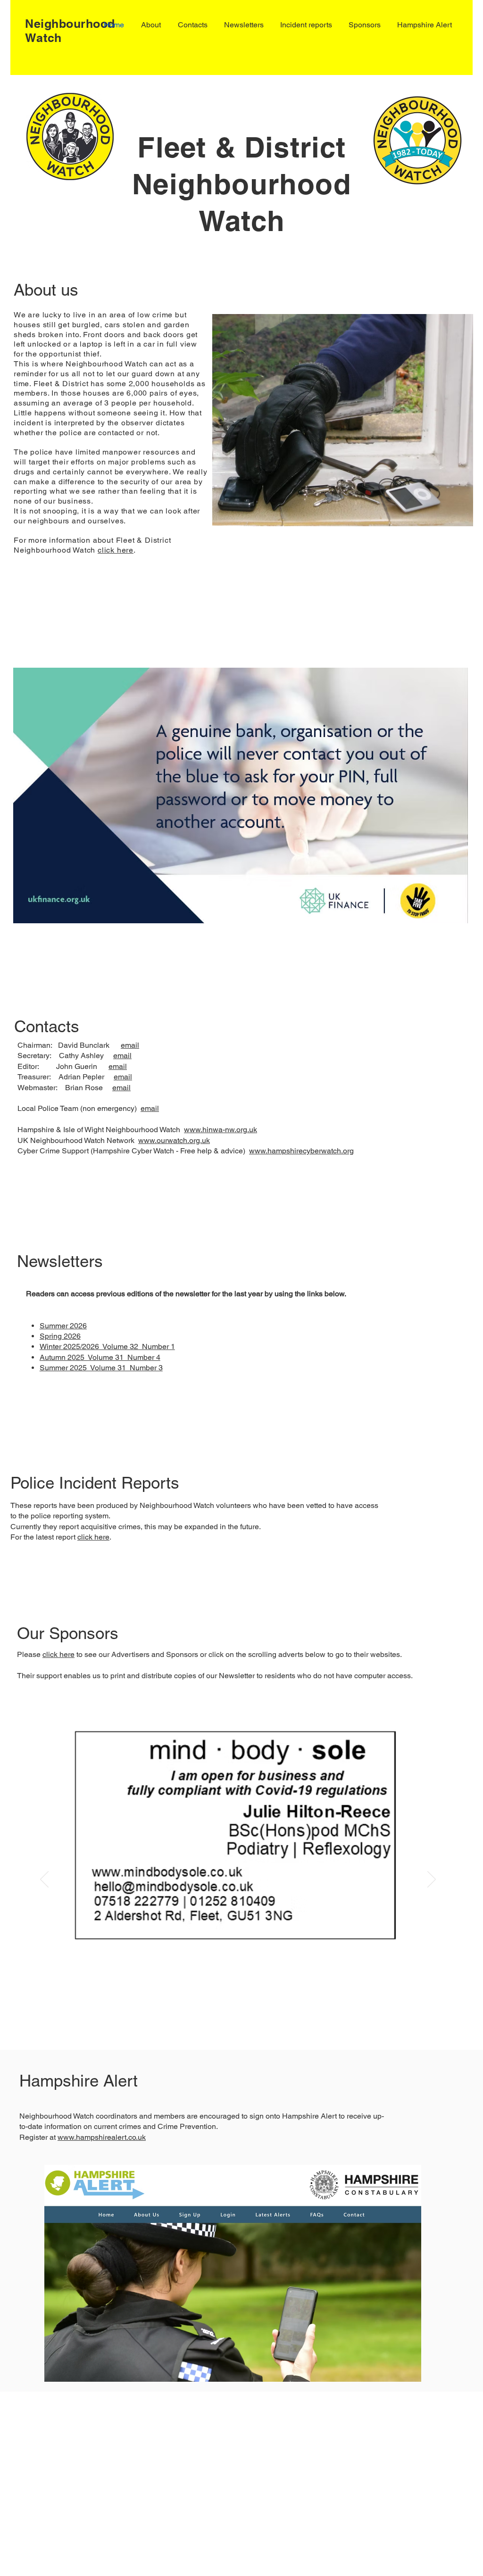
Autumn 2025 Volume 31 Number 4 (100, 1357)
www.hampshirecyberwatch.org (301, 1151)
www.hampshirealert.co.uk (102, 2137)
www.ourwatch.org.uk (174, 1140)
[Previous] (44, 1880)
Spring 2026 (60, 1336)
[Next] (432, 1880)
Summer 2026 (63, 1326)
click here (116, 550)
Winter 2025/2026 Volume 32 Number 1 (107, 1346)
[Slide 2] (244, 2016)
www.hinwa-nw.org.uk (221, 1130)
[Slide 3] (232, 2016)
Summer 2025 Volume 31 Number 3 (101, 1368)
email (130, 1045)
